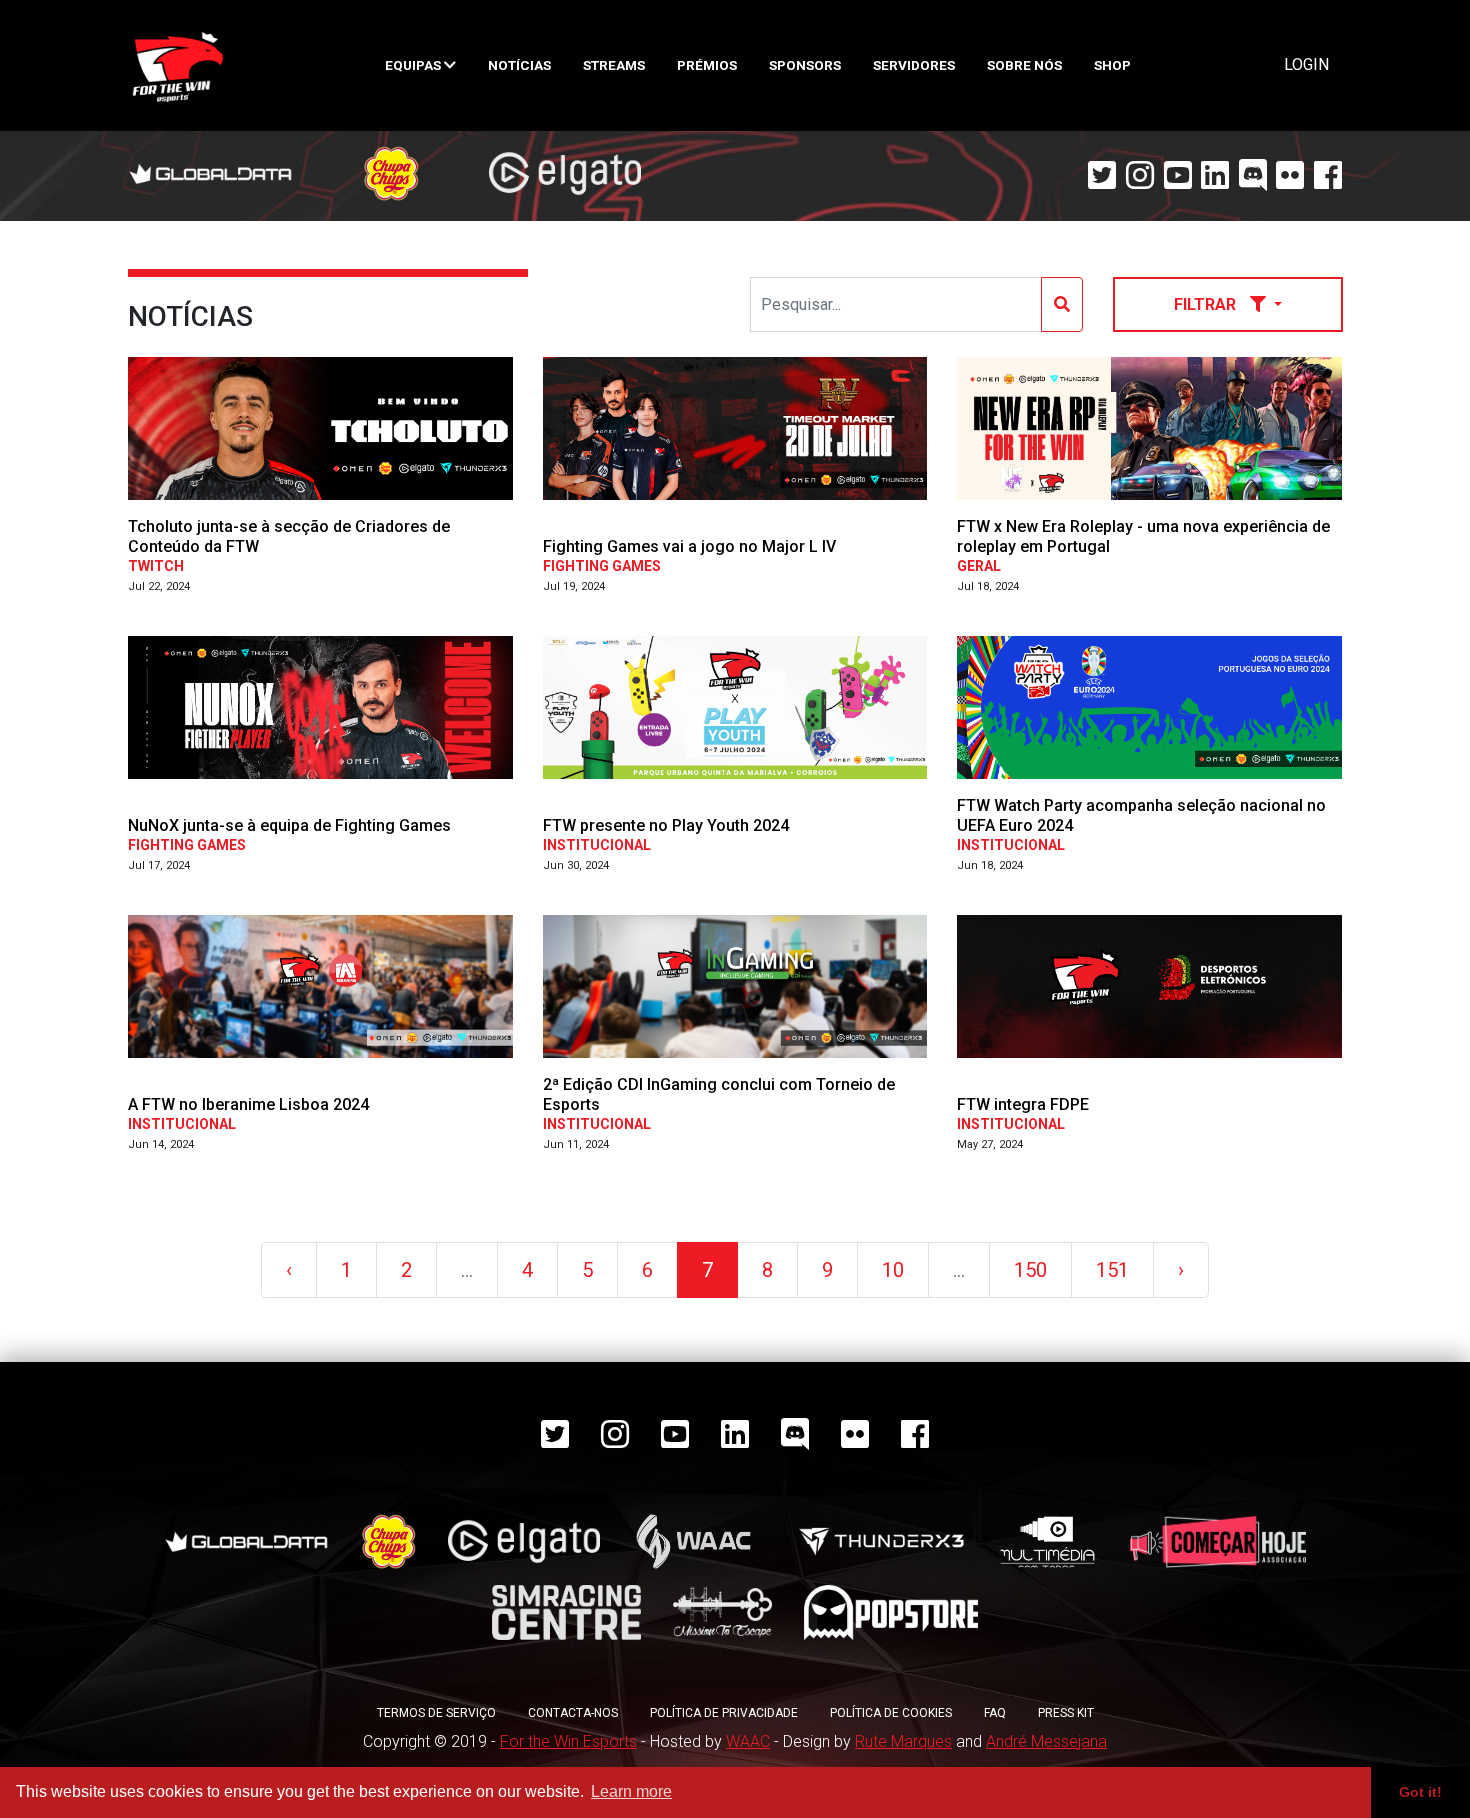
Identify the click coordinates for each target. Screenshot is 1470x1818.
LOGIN (1306, 64)
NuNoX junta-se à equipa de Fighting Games (289, 825)
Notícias (519, 65)
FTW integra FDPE (1023, 1104)
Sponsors (805, 65)
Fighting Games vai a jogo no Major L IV (689, 546)
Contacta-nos (573, 1713)
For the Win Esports (568, 1741)
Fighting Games (602, 566)
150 (1030, 1270)
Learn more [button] (631, 1791)
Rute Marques (903, 1741)
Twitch (156, 566)
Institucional (597, 845)
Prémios (707, 65)
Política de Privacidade (724, 1713)
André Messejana (1046, 1741)
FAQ (995, 1713)
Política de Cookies (891, 1713)
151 (1112, 1270)
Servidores (914, 65)
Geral (979, 566)
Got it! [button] (1420, 1792)
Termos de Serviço (436, 1713)
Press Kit (1066, 1713)
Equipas (414, 65)
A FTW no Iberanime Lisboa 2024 (248, 1104)
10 (893, 1270)
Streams (614, 65)
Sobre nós (1024, 65)
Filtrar (1207, 304)
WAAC (748, 1741)
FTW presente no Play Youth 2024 (666, 825)
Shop (1112, 65)
